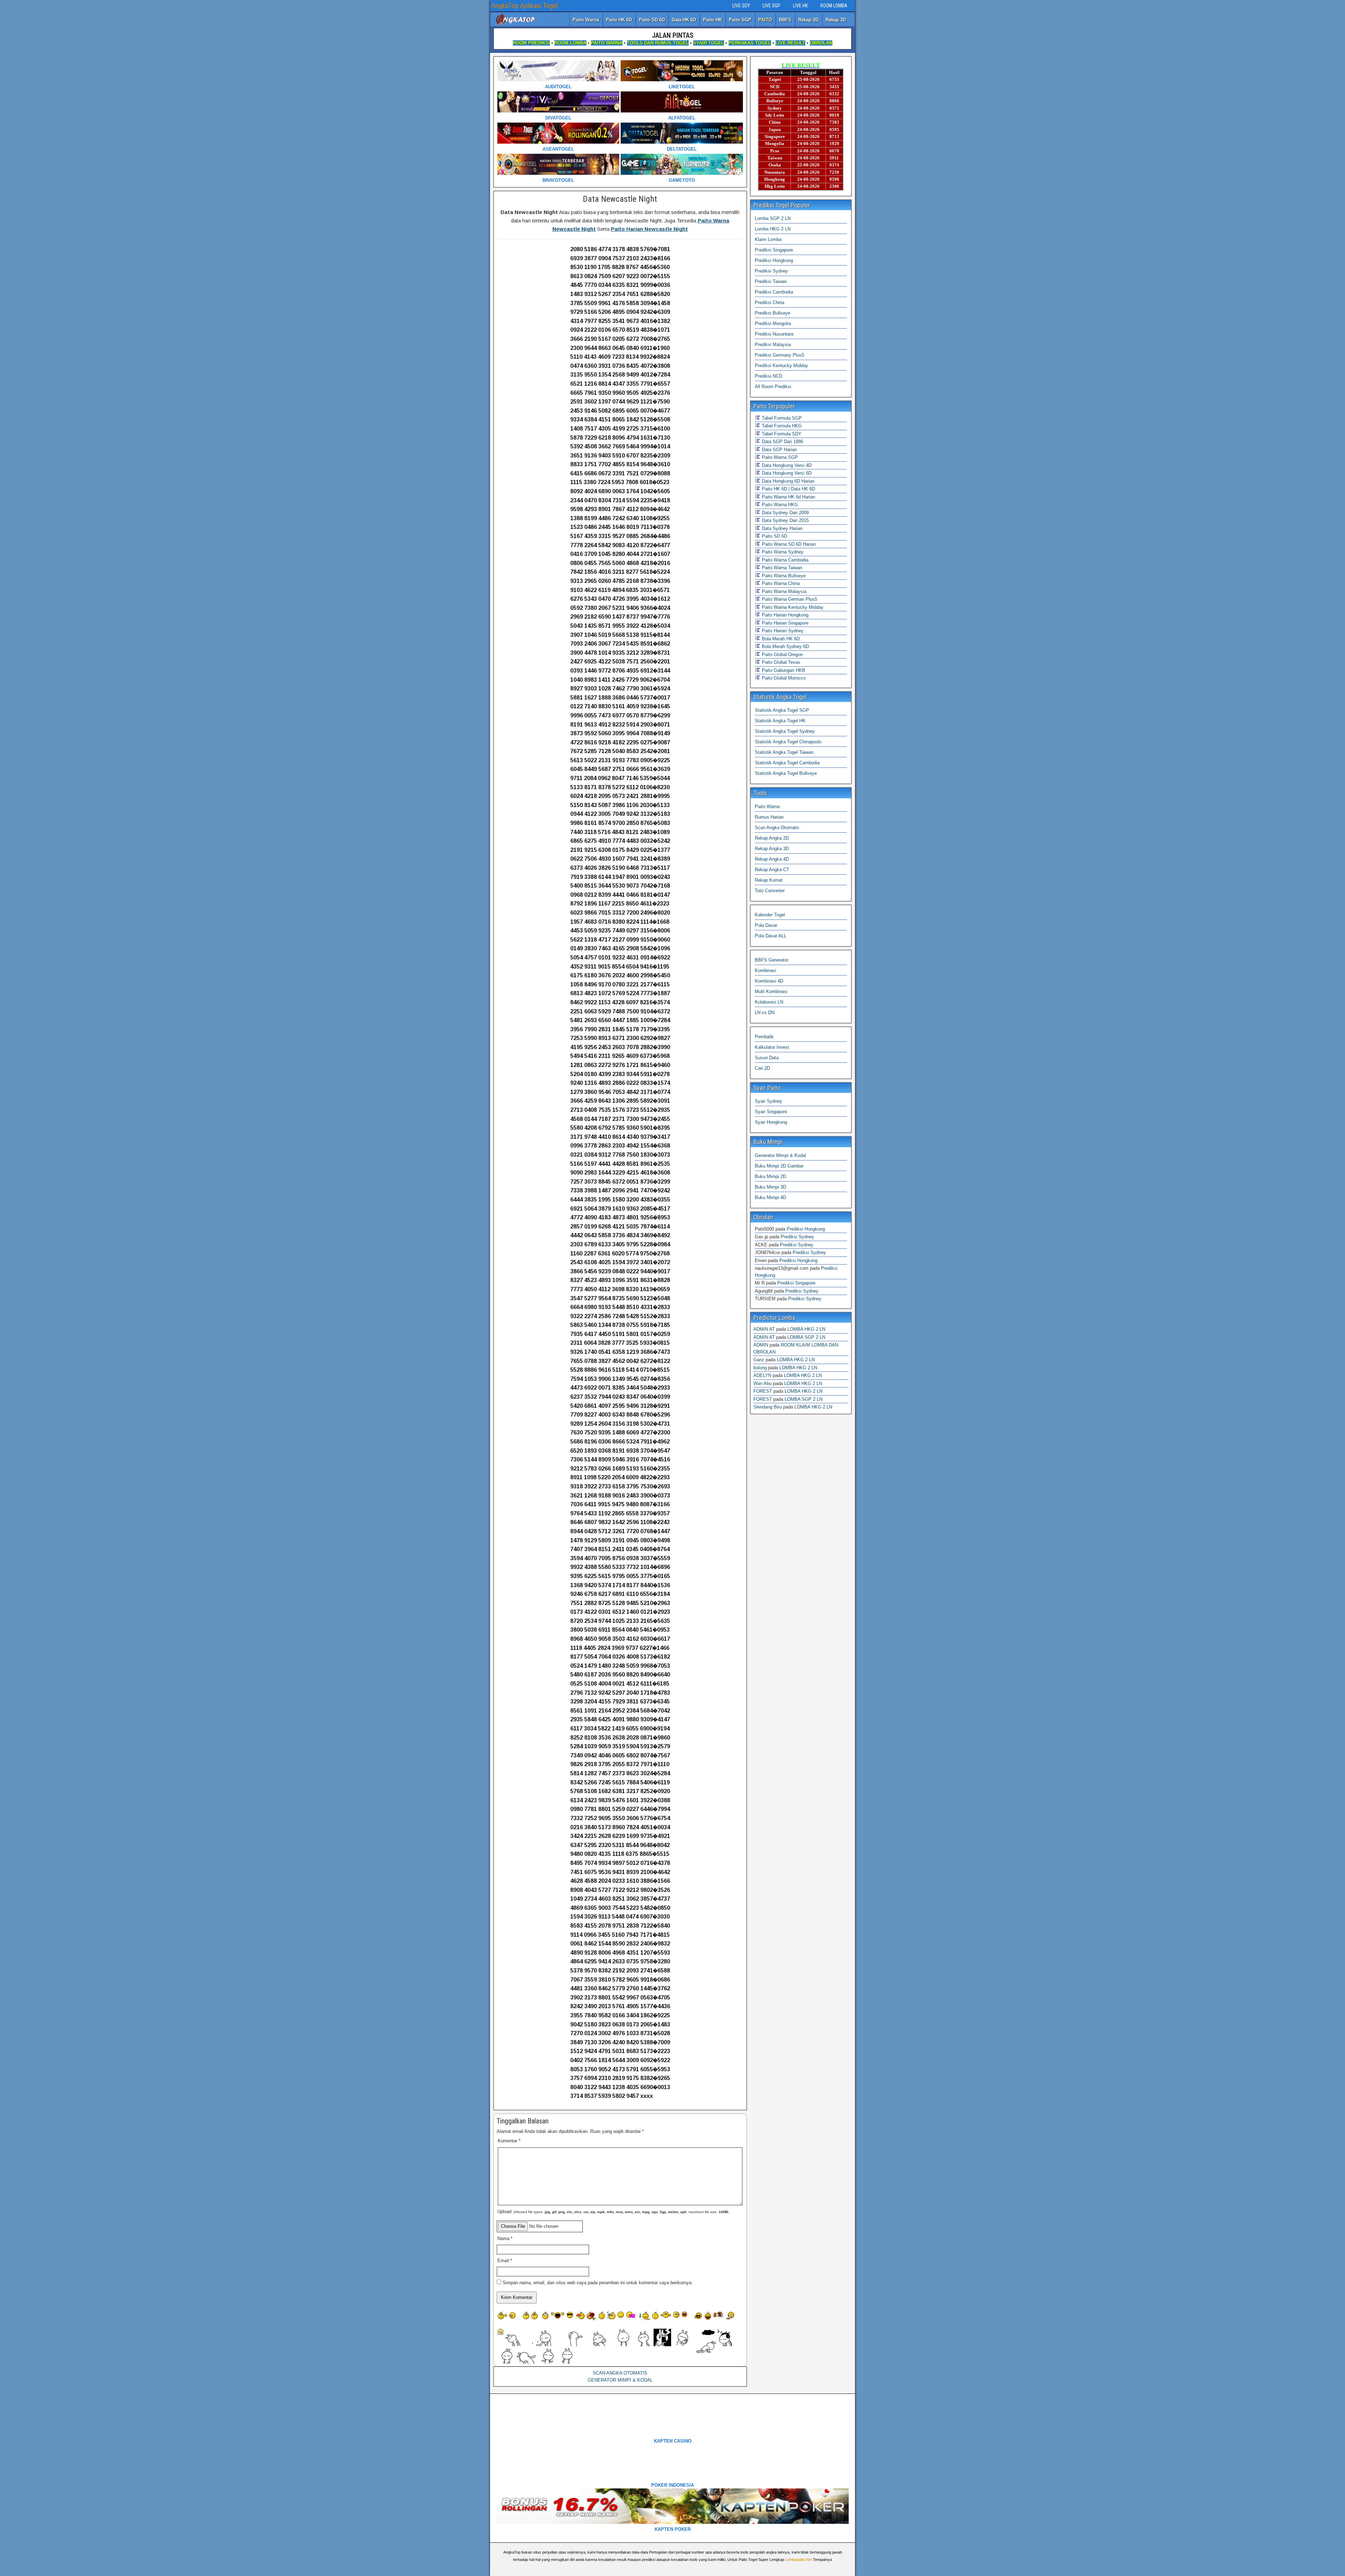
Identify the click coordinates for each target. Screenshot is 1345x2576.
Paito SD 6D (652, 20)
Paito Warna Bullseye (783, 576)
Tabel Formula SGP (781, 418)
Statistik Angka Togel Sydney (785, 731)
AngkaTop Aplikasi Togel (525, 6)
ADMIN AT (764, 1329)
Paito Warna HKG (779, 505)
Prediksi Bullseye (772, 313)
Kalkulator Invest (772, 1047)
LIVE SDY (741, 6)
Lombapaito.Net (799, 2560)
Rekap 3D (836, 20)
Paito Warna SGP (779, 457)
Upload (613, 2212)
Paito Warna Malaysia (783, 591)
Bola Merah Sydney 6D (785, 646)
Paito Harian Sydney (782, 631)
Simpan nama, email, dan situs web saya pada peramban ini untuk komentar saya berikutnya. (598, 2283)
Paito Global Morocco (783, 678)
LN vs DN (765, 1013)
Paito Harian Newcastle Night (649, 229)
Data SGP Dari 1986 (782, 442)
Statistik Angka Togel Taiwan (784, 752)
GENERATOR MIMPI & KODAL (620, 2380)
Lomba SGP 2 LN (773, 218)
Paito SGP (740, 20)
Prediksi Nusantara (774, 334)
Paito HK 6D (619, 20)
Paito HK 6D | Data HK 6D (788, 489)
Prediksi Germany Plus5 (780, 355)
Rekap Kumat (769, 880)
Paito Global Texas (780, 662)
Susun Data (767, 1058)
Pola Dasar (766, 925)
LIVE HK (800, 6)
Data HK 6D (684, 20)
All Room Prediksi (773, 387)
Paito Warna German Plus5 (789, 599)
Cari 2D (762, 1068)
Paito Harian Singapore (784, 623)
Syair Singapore (771, 1112)
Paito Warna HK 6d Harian (788, 497)
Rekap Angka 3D (772, 849)
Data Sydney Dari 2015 (785, 520)
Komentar (509, 2141)
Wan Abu (763, 1383)
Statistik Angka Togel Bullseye (786, 773)
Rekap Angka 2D (772, 838)
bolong (760, 1368)
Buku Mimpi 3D (770, 1187)
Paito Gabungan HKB (783, 670)
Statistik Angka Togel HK (780, 721)
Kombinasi (765, 970)
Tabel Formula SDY (781, 434)
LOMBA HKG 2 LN (806, 1329)
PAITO (765, 20)
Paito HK (712, 20)
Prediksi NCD (768, 376)
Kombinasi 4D (769, 981)
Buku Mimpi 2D (770, 1176)
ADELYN (762, 1375)
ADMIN (761, 1345)
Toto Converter (770, 891)
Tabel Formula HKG (781, 426)
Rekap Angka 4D (772, 859)
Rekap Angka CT (772, 870)
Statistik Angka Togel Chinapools (788, 742)
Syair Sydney (768, 1101)
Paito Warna (586, 20)
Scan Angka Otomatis (777, 828)
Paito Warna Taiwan (781, 568)
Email (505, 2261)
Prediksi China (770, 302)
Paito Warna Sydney (782, 552)
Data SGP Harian (779, 450)
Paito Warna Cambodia (784, 560)
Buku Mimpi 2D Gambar (779, 1166)
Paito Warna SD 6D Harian (788, 544)
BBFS (785, 20)
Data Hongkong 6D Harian (787, 481)
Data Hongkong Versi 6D (786, 473)
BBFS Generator (772, 960)
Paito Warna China (780, 583)
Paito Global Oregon (782, 655)
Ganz (759, 1360)
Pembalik (764, 1037)
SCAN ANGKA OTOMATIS (620, 2373)
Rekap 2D (808, 20)
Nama (505, 2238)
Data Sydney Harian (781, 528)
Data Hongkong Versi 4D (786, 465)
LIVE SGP (771, 6)
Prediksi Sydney (771, 271)
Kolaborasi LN (769, 1002)
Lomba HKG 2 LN (773, 229)
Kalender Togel (770, 915)
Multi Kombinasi (771, 991)
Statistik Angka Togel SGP (782, 710)
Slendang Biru (768, 1407)
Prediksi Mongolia (773, 323)
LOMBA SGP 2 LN (806, 1337)
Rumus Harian (769, 817)
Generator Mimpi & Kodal (780, 1155)
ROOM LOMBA (834, 6)
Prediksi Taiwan (771, 281)
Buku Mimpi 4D (770, 1197)
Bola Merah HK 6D (780, 639)
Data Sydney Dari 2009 (785, 513)
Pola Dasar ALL (771, 936)
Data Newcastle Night (620, 199)
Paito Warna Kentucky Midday (792, 607)
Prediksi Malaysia (773, 345)
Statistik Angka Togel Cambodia (787, 763)
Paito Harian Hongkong (784, 615)
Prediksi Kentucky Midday (781, 366)
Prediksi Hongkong (774, 260)
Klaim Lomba (768, 239)
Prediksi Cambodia (774, 292)
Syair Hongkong (771, 1122)
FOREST (763, 1391)
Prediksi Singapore (774, 250)
